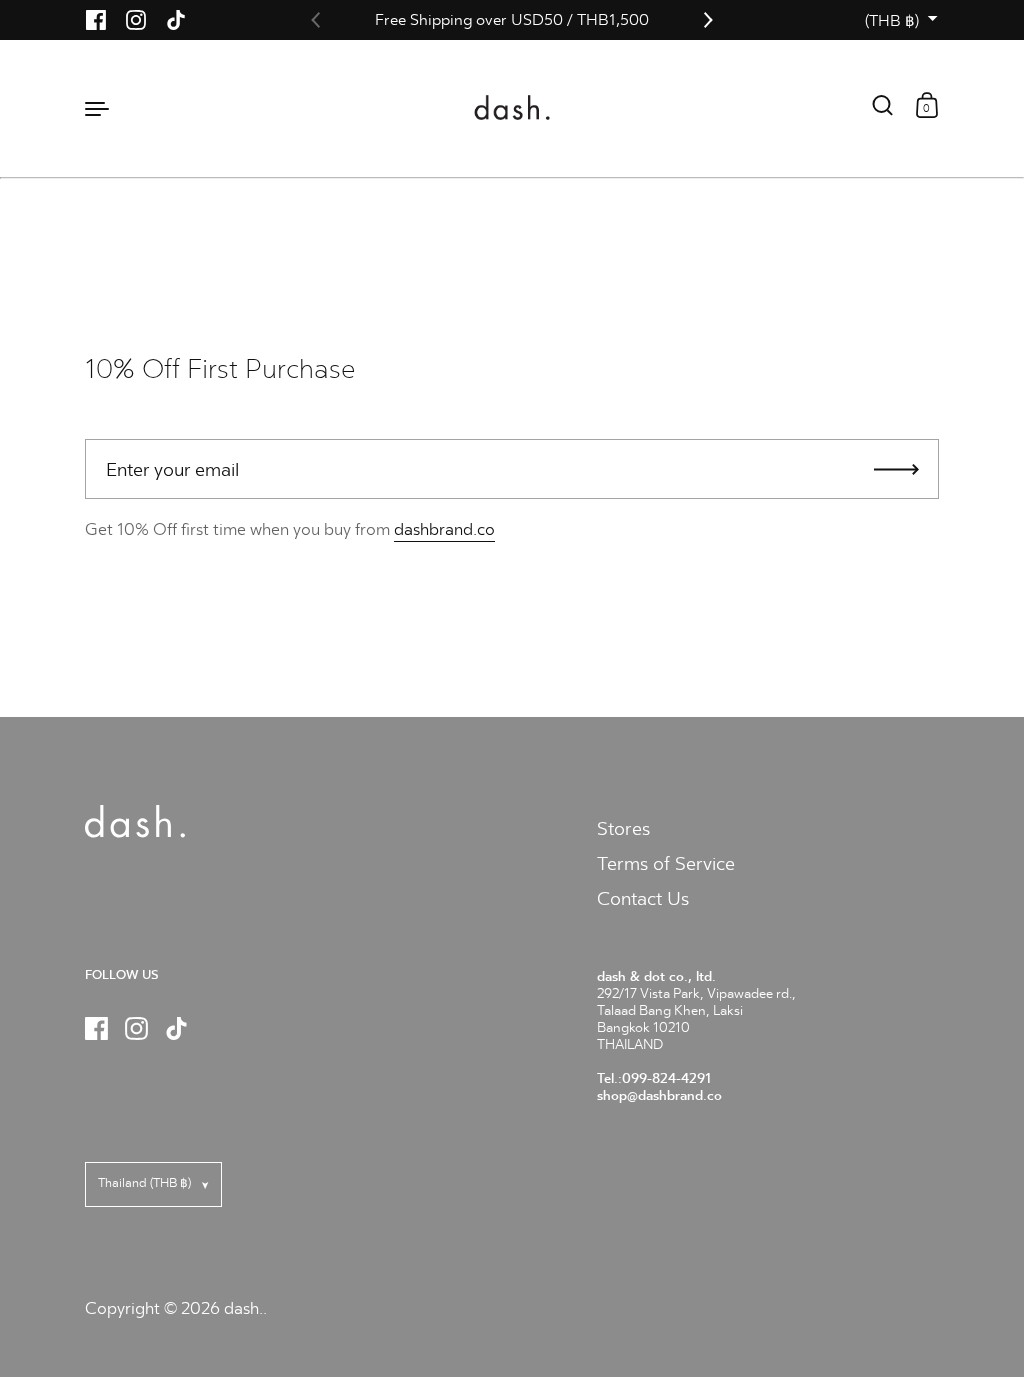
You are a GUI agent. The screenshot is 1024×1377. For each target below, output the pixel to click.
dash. (243, 1308)
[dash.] (512, 107)
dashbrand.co (444, 529)
